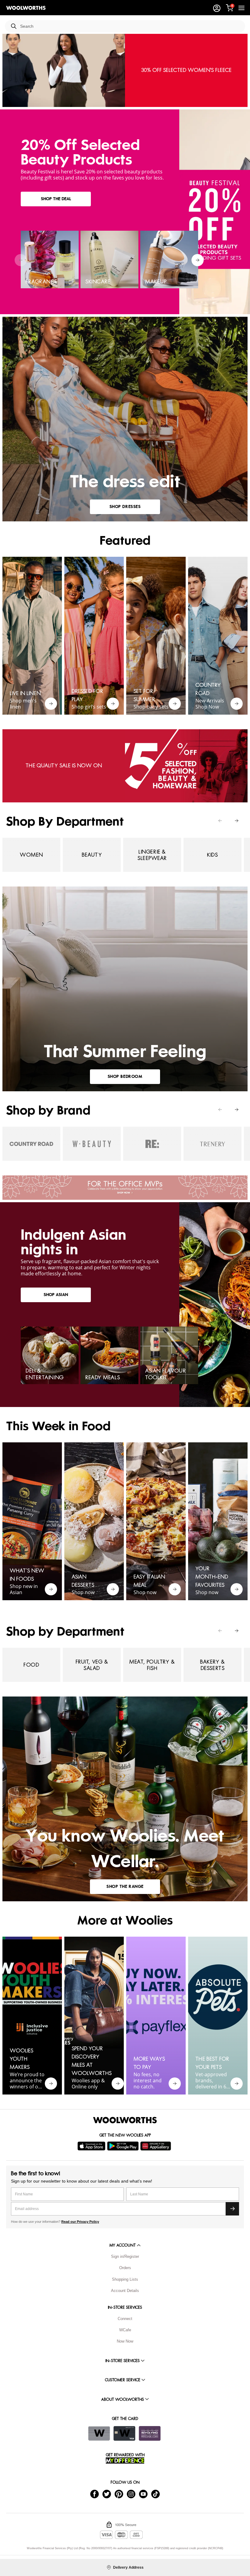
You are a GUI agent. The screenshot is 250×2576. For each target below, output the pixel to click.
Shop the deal (56, 199)
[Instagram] (131, 2494)
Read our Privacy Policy (80, 2222)
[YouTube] (143, 2494)
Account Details (125, 2291)
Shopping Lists (125, 2279)
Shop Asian (56, 1295)
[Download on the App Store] (92, 2146)
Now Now (125, 2341)
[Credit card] (124, 2433)
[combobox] (130, 26)
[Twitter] (107, 2494)
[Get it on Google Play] (124, 2146)
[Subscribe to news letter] (232, 2209)
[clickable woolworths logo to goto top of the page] (125, 2120)
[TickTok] (155, 2494)
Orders (125, 2268)
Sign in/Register (125, 2256)
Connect (125, 2319)
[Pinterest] (119, 2494)
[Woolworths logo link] (26, 8)
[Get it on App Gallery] (156, 2146)
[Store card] (99, 2433)
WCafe (125, 2330)
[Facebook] (95, 2494)
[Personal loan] (150, 2433)
